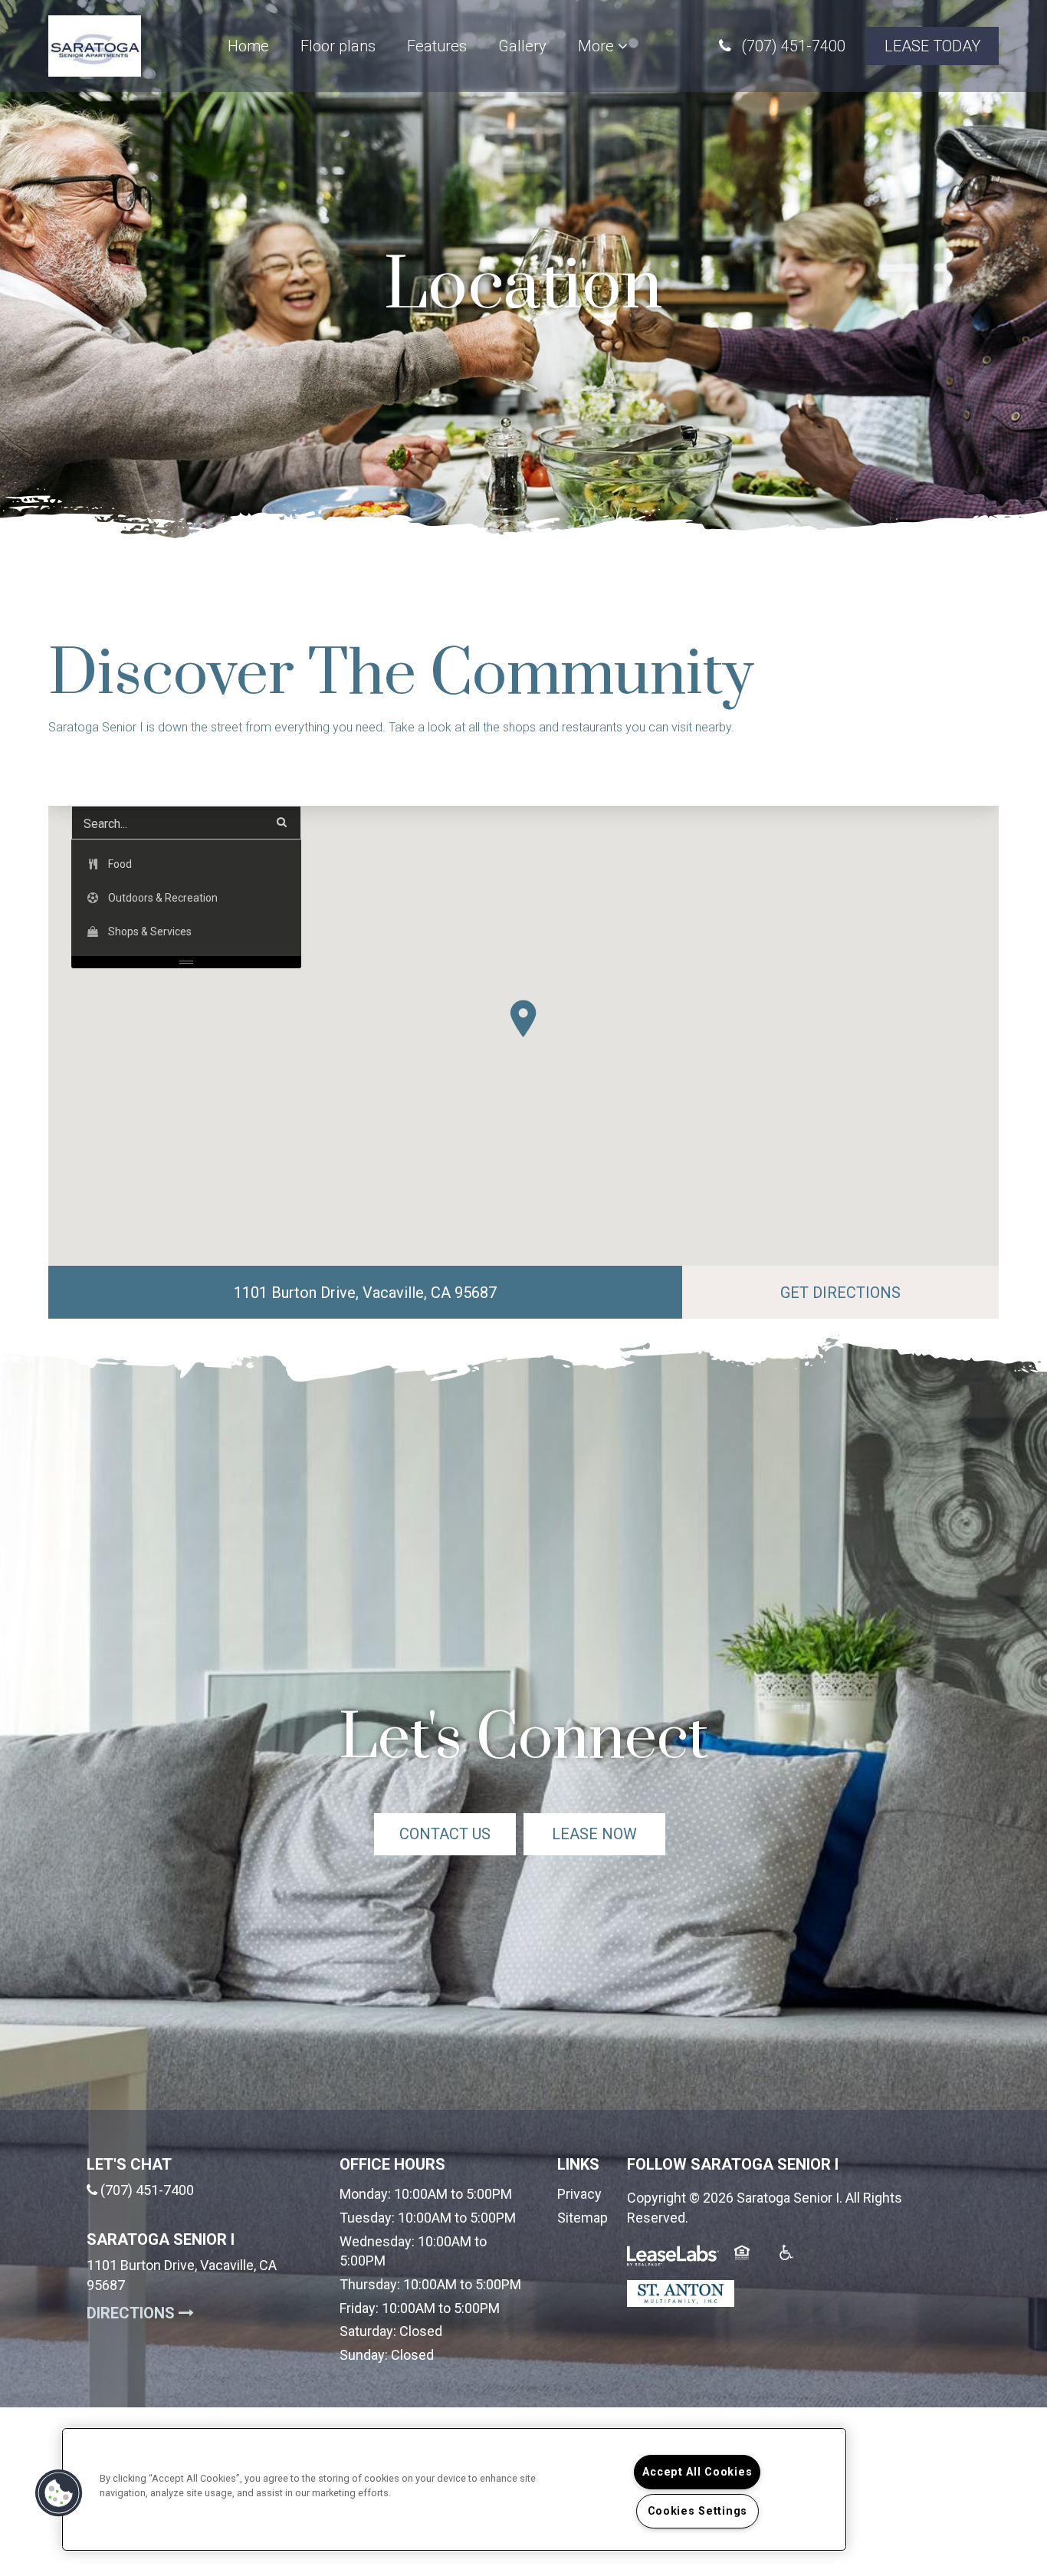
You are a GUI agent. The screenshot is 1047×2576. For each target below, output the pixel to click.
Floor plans (338, 46)
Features (437, 46)
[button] (782, 46)
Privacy (579, 2194)
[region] (454, 2489)
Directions (202, 2313)
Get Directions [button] (889, 1292)
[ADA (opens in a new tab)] (796, 2262)
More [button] (598, 46)
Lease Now (609, 1833)
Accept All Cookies (697, 2472)
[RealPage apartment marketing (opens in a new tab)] (673, 2262)
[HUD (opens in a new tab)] (751, 2262)
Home (248, 46)
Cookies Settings (698, 2511)
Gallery (522, 46)
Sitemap (583, 2218)
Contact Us (445, 1834)
